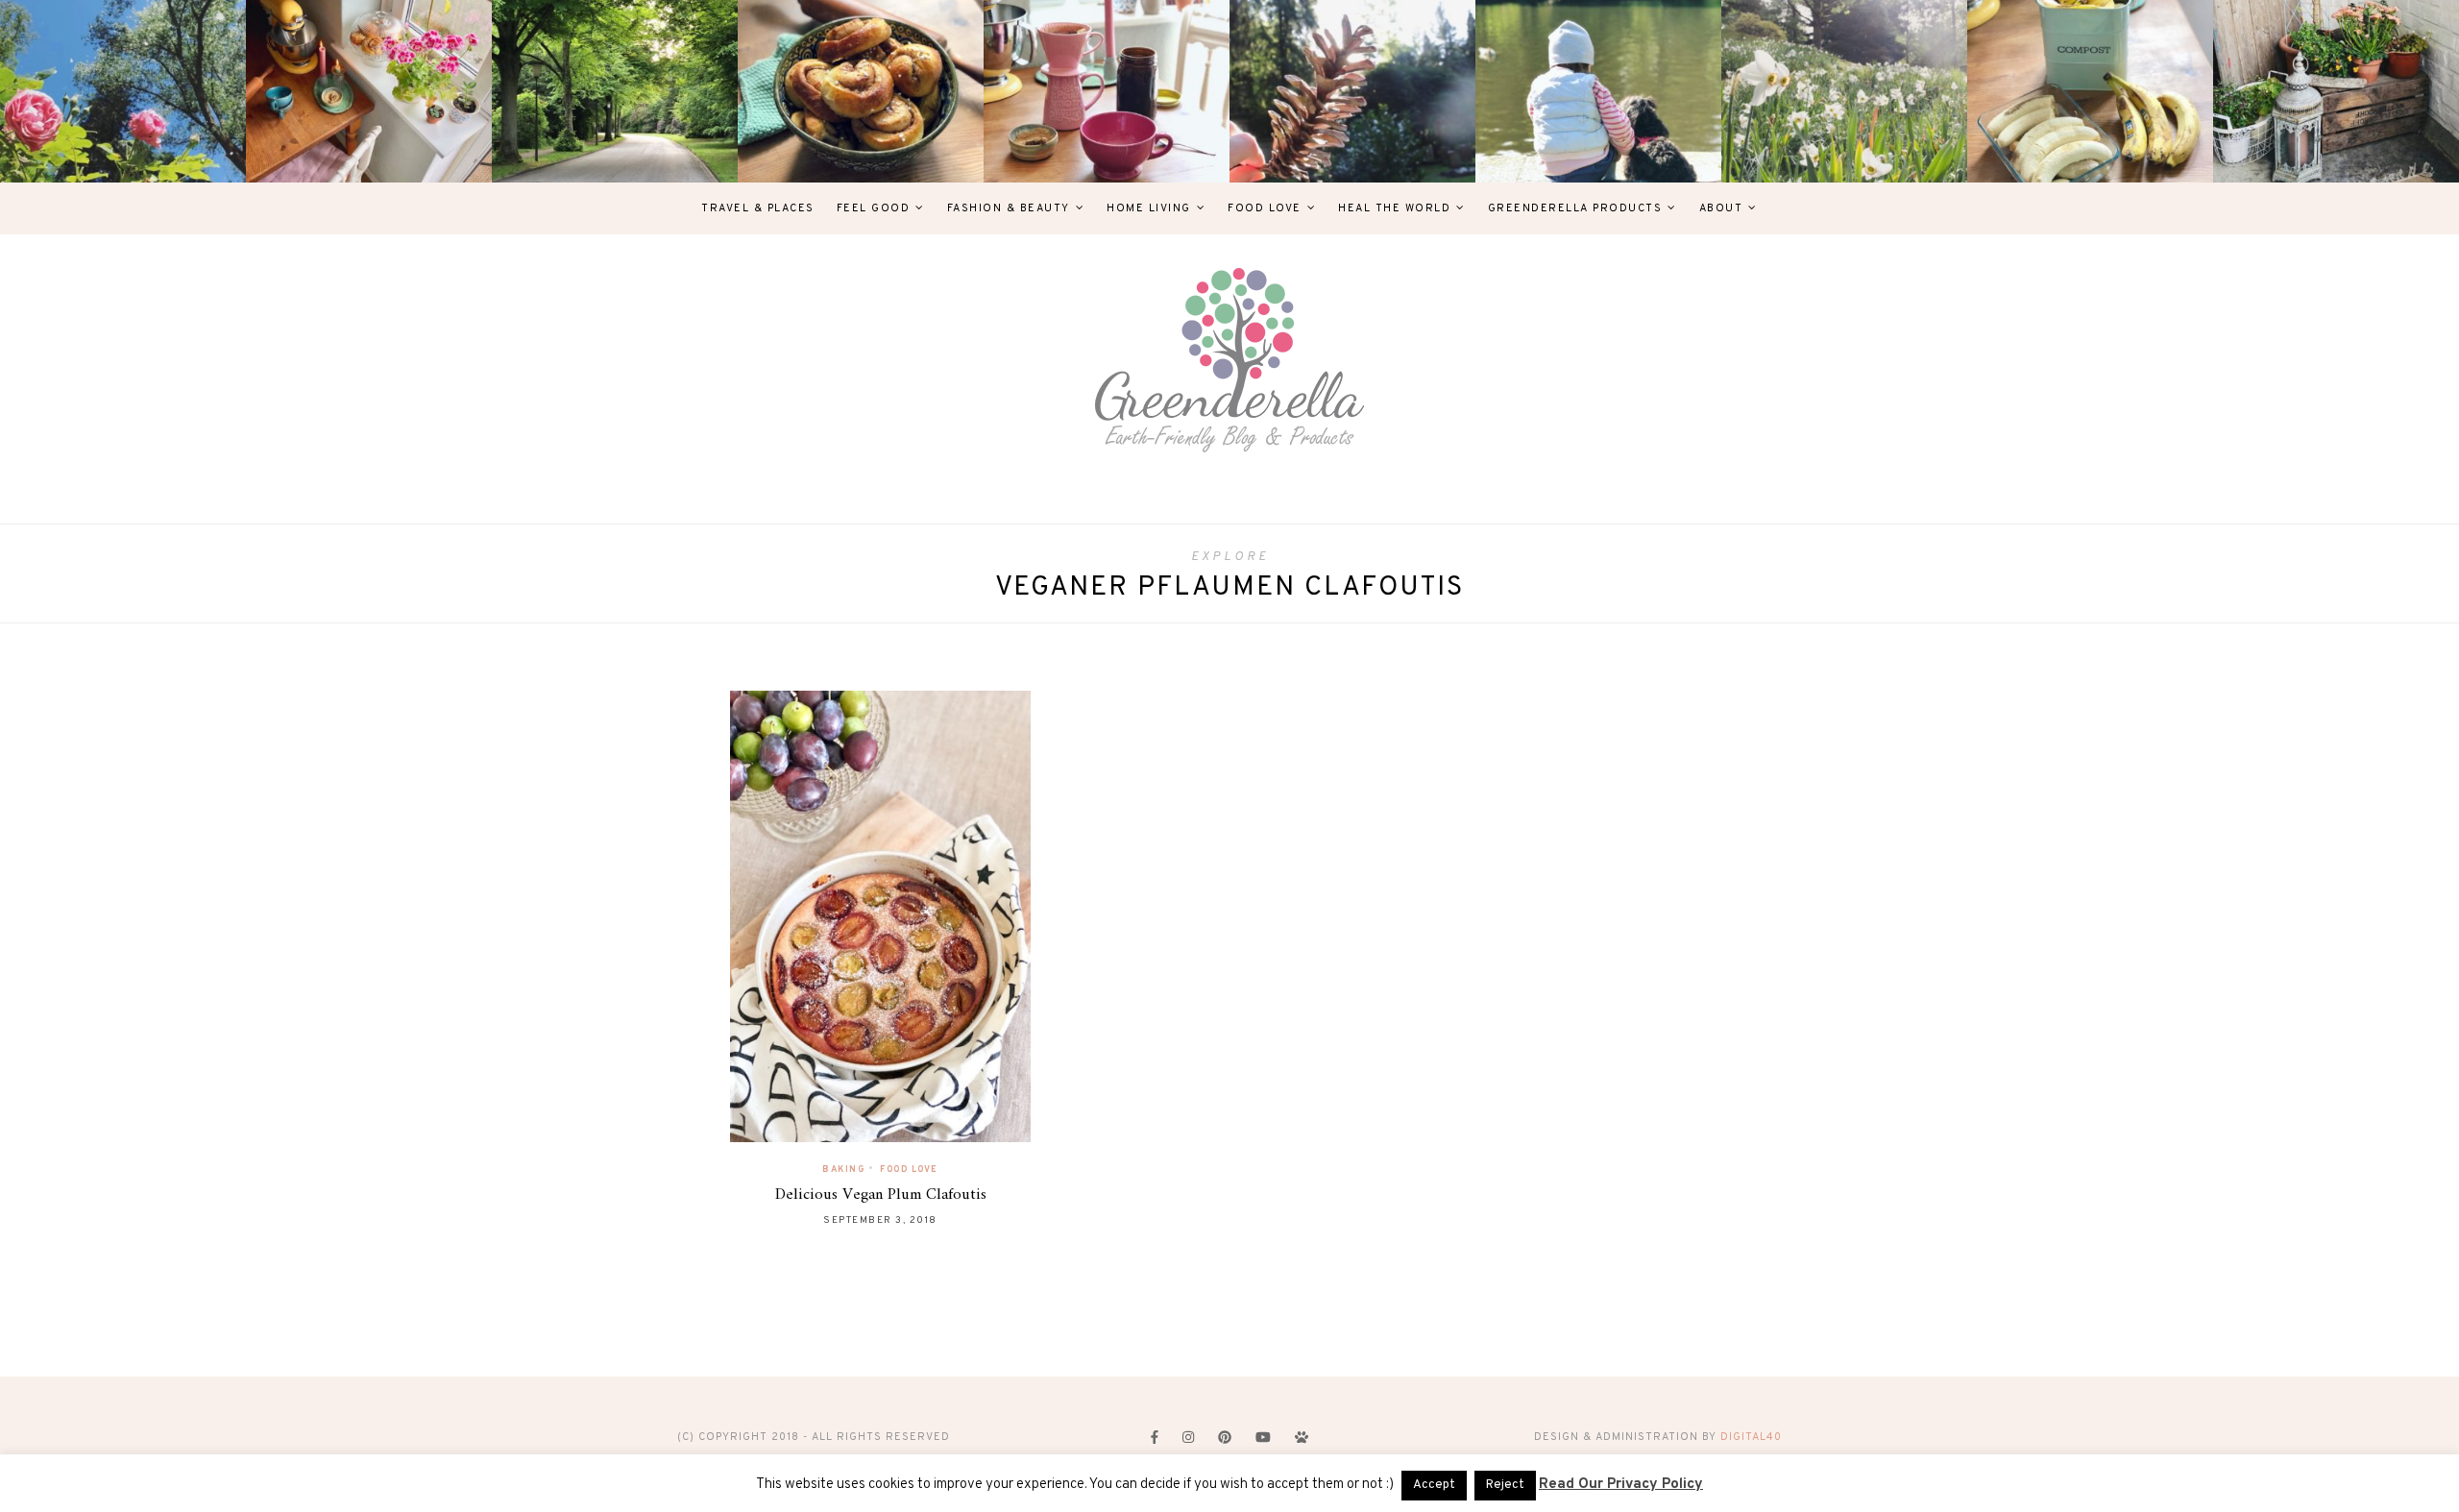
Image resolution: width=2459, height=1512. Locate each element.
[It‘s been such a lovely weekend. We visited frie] (861, 91)
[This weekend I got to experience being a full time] (1598, 91)
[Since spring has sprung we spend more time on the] (2336, 91)
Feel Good (874, 208)
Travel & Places (758, 208)
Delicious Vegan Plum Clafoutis (881, 1195)
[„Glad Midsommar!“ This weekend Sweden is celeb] (369, 91)
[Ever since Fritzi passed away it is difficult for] (1844, 91)
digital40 (1751, 1437)
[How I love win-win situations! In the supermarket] (2090, 91)
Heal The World (1394, 208)
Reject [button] (1505, 1485)
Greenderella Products (1575, 208)
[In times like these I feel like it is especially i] (1352, 91)
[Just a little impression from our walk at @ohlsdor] (123, 91)
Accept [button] (1434, 1485)
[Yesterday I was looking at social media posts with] (615, 91)
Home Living (1149, 208)
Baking (843, 1170)
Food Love (1265, 208)
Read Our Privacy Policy (1621, 1485)
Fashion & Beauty (1009, 208)
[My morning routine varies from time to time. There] (1107, 91)
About (1721, 208)
